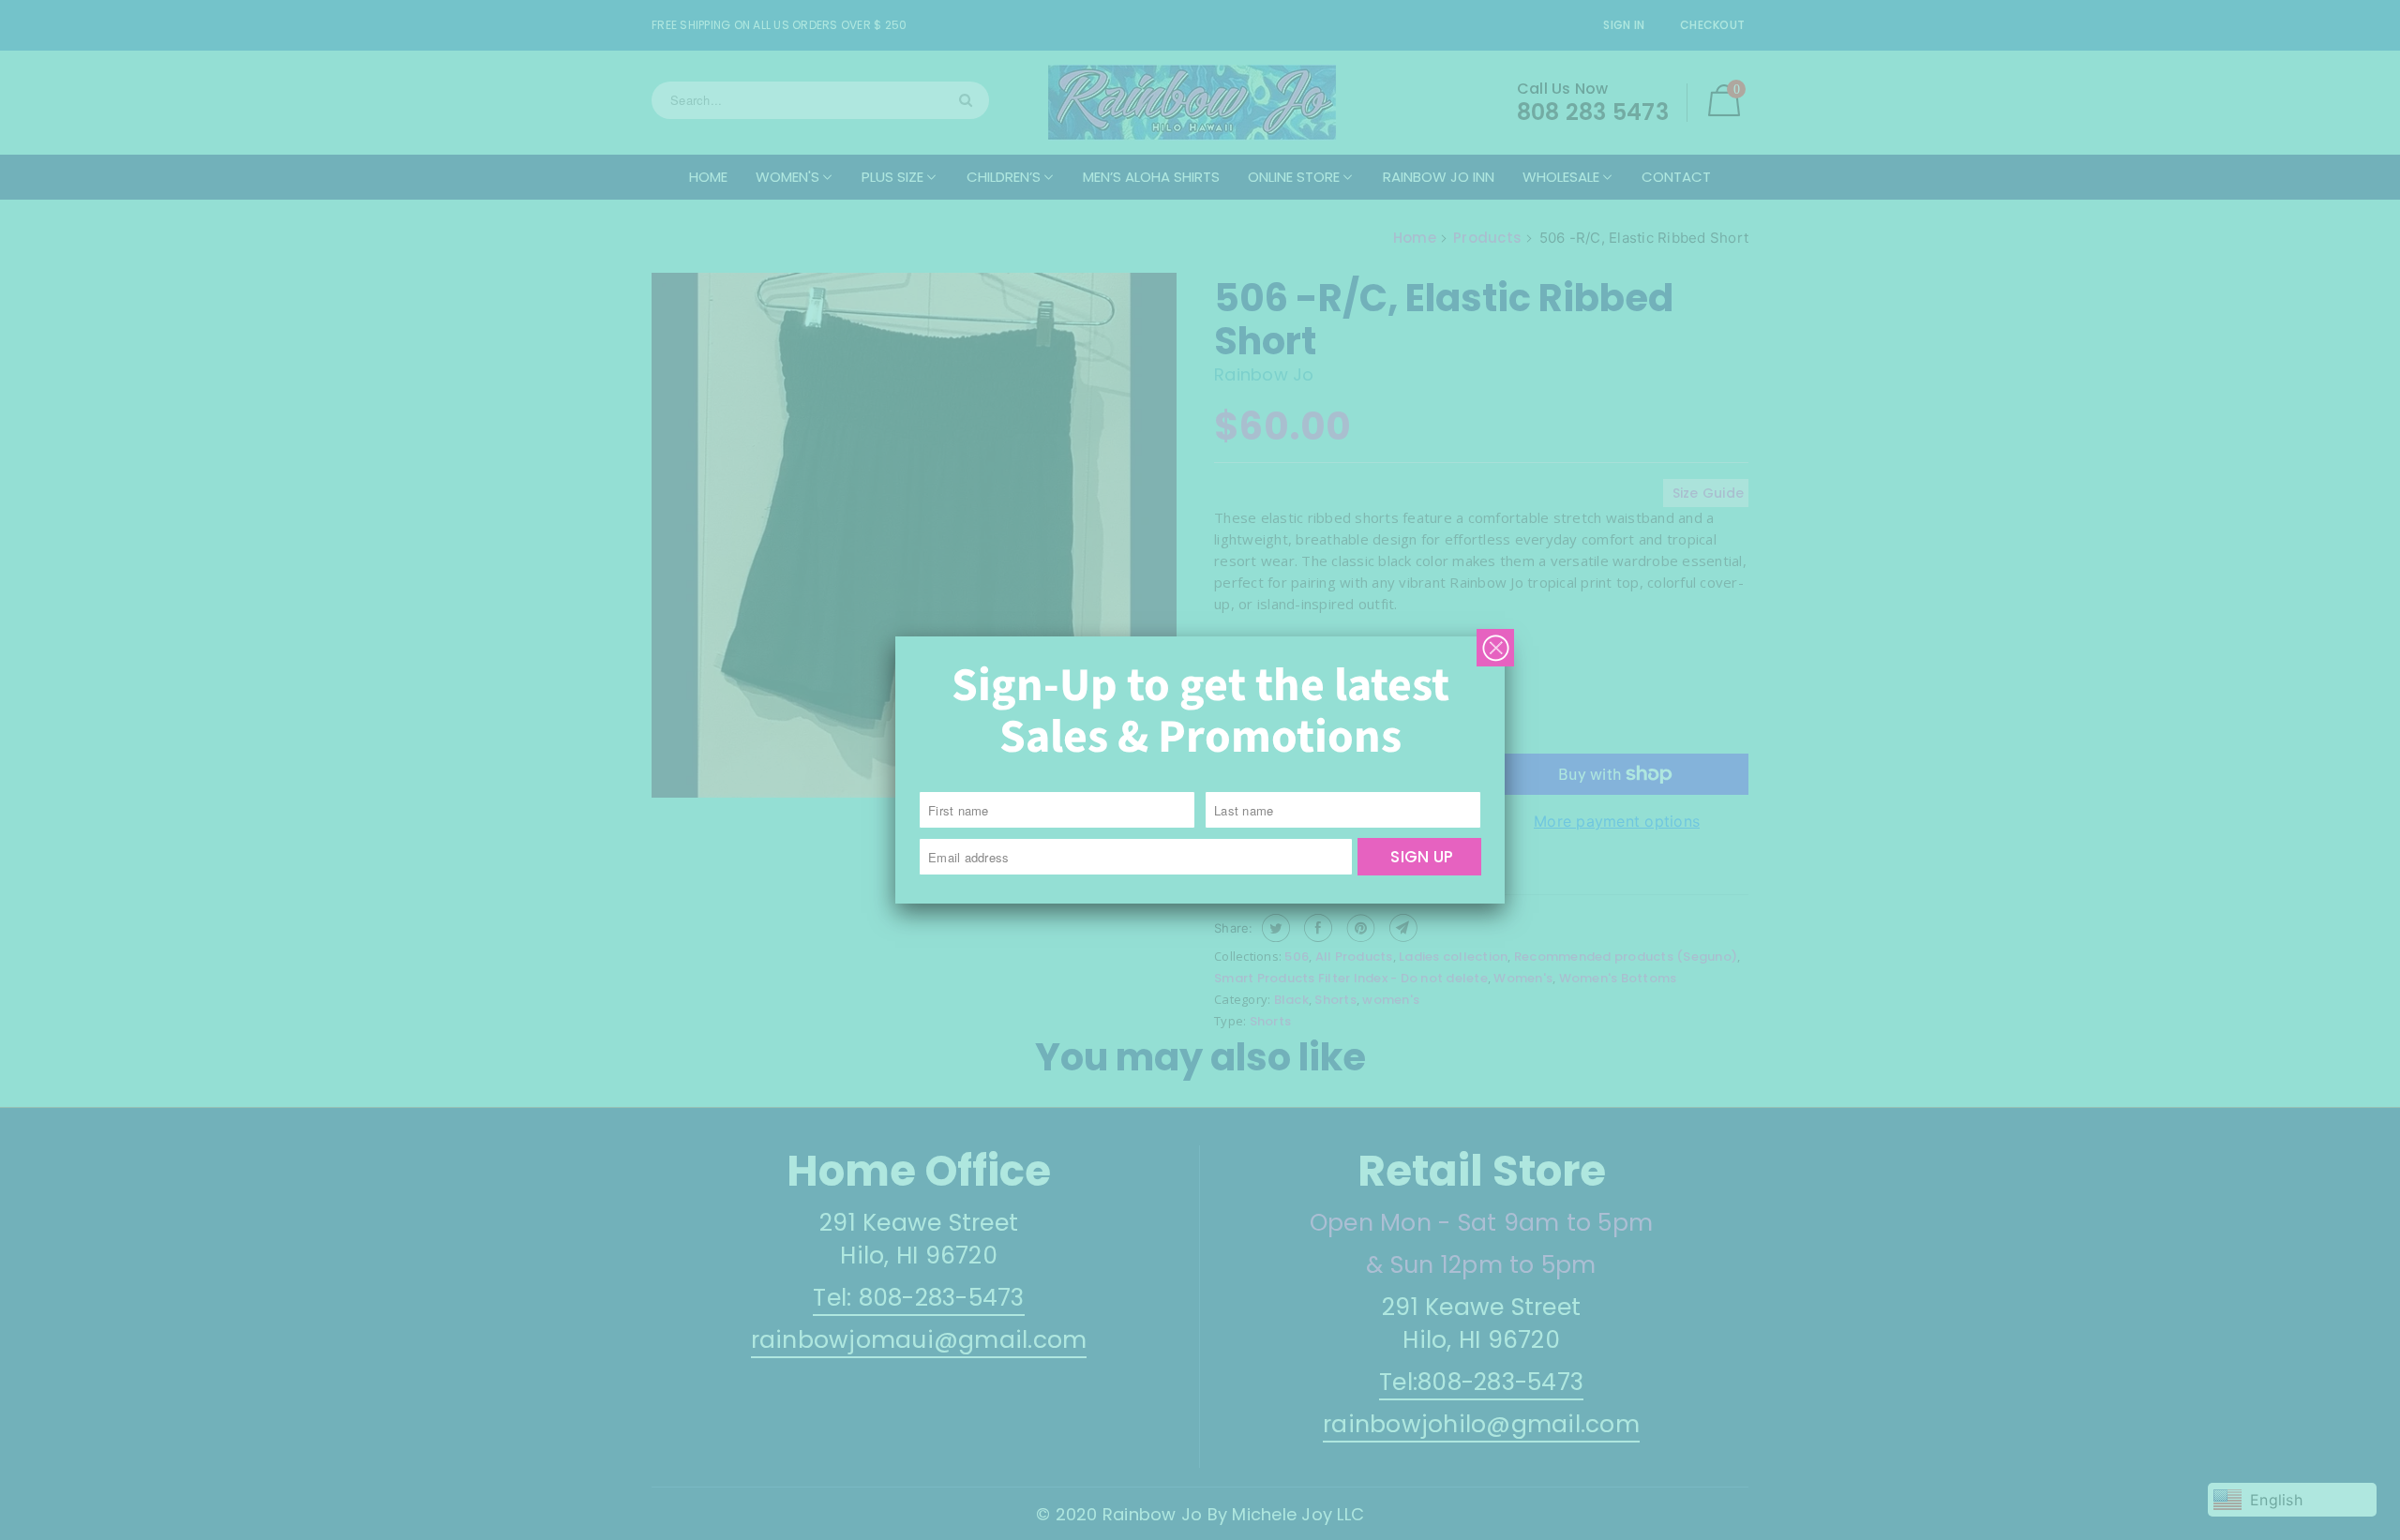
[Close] (1495, 648)
